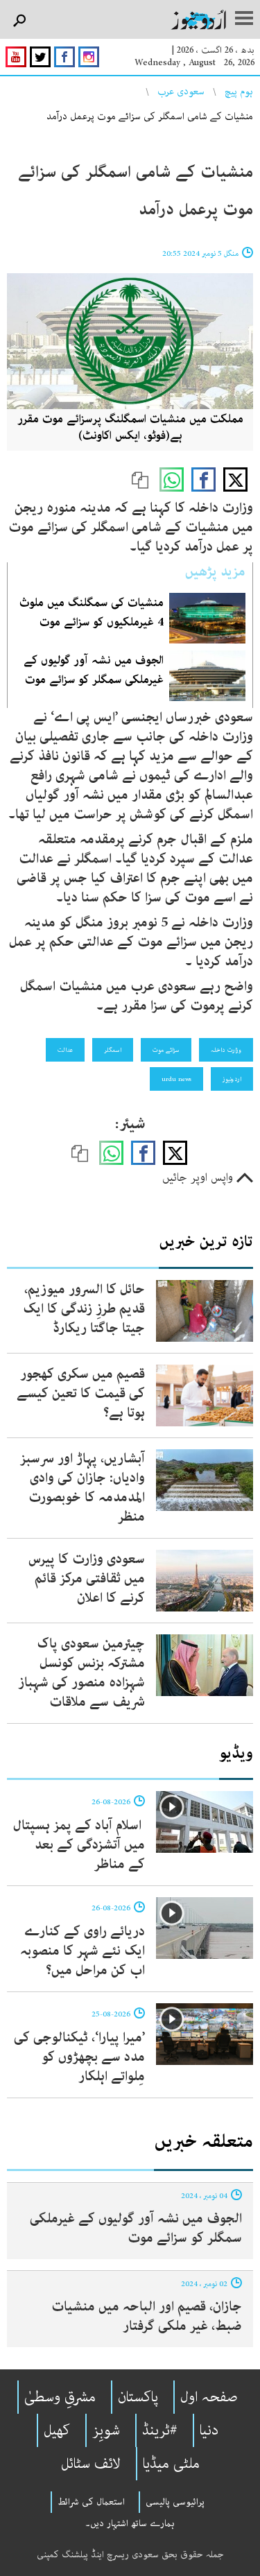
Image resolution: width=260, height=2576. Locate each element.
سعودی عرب (181, 92)
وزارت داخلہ (226, 1050)
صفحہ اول (209, 2397)
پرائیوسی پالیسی (175, 2502)
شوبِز (106, 2430)
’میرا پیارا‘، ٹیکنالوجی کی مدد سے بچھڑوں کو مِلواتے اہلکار (79, 2057)
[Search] (19, 21)
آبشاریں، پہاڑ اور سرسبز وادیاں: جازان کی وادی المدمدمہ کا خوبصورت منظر (83, 1488)
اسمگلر (113, 1050)
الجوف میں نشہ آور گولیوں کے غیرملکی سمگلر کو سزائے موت (136, 2228)
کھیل (57, 2430)
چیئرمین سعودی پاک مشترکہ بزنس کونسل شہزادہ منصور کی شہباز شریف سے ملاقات (81, 1673)
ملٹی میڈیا (171, 2464)
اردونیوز (232, 1079)
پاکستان (138, 2397)
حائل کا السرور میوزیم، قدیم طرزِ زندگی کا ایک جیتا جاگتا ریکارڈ (84, 1309)
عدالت (65, 1050)
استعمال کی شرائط (91, 2502)
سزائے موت (166, 1050)
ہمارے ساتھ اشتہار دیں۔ (130, 2523)
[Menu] (244, 19)
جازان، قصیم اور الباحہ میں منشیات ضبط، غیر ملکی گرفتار (147, 2316)
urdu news (176, 1079)
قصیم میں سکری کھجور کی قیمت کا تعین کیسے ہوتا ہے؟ (81, 1393)
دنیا (209, 2430)
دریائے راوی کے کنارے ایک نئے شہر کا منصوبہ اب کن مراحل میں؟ (83, 1951)
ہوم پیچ (239, 92)
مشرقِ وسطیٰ (60, 2397)
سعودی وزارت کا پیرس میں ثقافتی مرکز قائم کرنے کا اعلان (87, 1579)
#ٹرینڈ (160, 2430)
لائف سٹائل (91, 2464)
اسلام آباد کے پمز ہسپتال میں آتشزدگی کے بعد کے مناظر (79, 1845)
